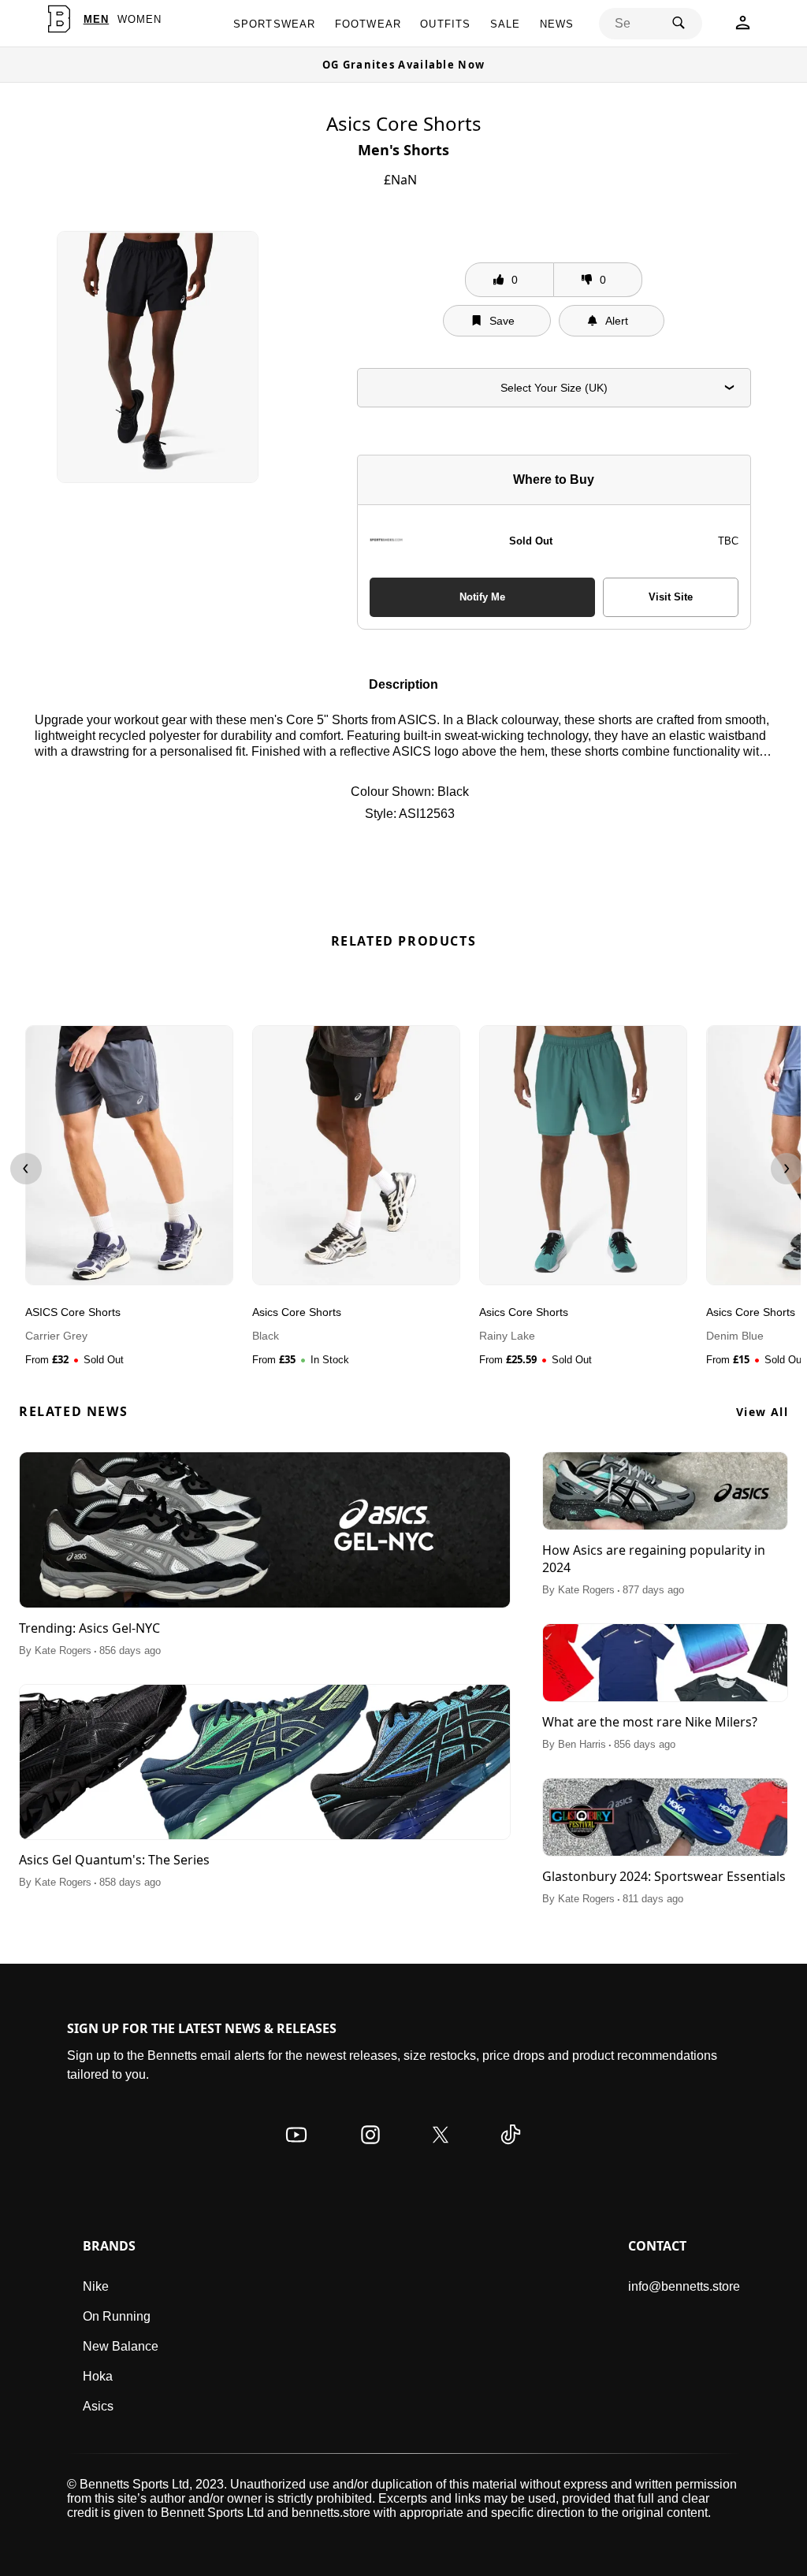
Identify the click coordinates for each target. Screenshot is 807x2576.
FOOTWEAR (368, 24)
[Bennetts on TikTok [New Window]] (511, 2150)
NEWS (557, 24)
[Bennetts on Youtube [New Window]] (296, 2150)
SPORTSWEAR (275, 24)
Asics (98, 2406)
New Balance (121, 2346)
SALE (506, 24)
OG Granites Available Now (404, 65)
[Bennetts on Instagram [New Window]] (370, 2150)
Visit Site (671, 597)
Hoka (98, 2376)
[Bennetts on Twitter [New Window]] (441, 2150)
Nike (96, 2286)
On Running (117, 2316)
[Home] (59, 19)
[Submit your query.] (679, 24)
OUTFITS (445, 24)
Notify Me (482, 597)
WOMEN (140, 19)
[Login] (743, 27)
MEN (97, 19)
